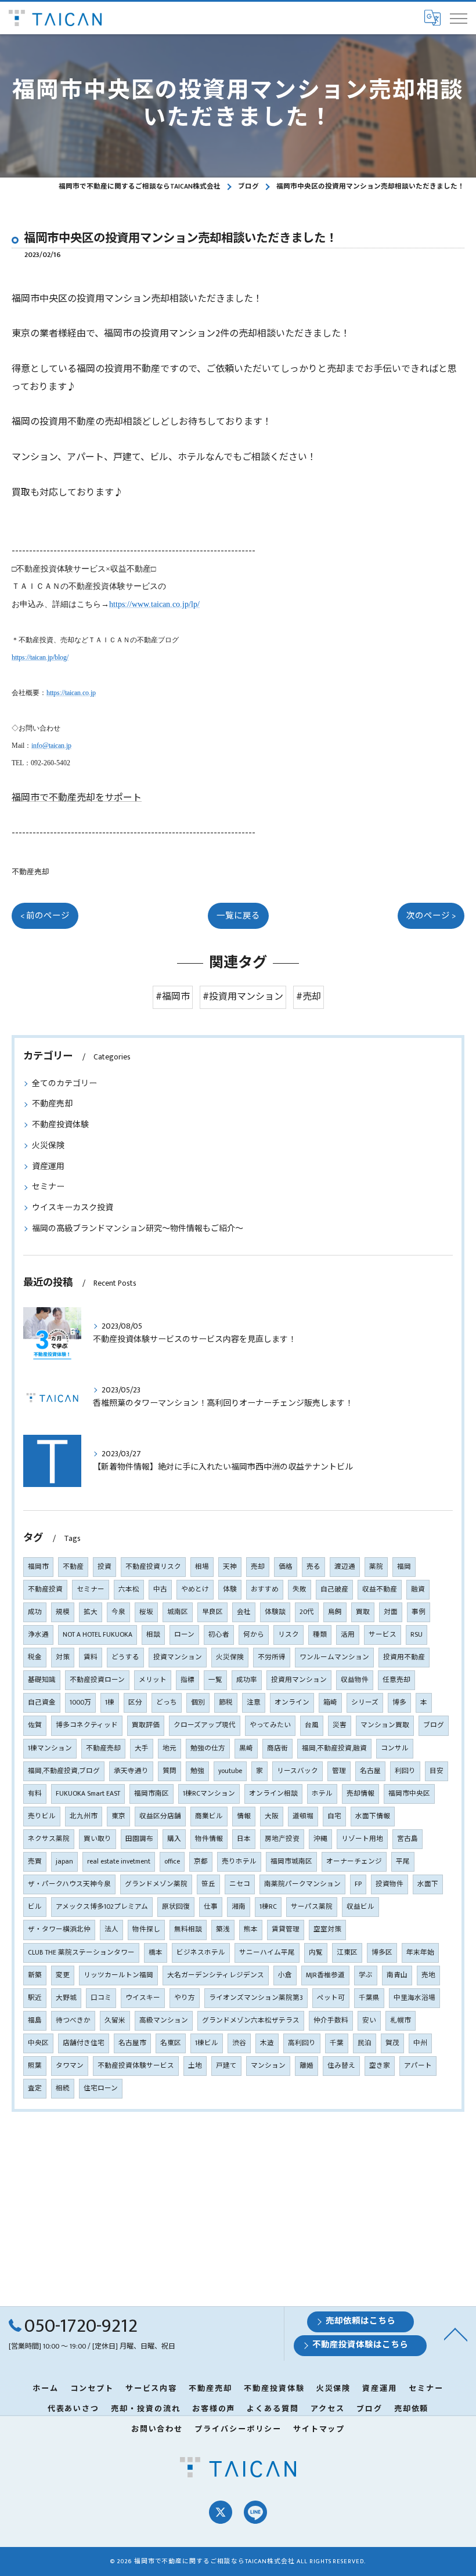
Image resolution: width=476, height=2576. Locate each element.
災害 (340, 1725)
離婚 (306, 2066)
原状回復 (176, 1907)
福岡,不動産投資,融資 (334, 1748)
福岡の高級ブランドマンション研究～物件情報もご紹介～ (138, 1229)
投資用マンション (299, 1680)
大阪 (272, 1816)
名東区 (171, 2043)
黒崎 (246, 1748)
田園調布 (139, 1839)
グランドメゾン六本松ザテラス (251, 2020)
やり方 (185, 1998)
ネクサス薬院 (49, 1839)
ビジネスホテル (201, 1953)
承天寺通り (131, 1771)
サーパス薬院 (312, 1907)
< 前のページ (45, 916)
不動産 (73, 1567)
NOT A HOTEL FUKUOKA (98, 1635)
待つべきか (73, 2020)
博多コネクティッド (87, 1725)
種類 (320, 1635)
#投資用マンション (243, 997)
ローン (184, 1635)
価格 (286, 1567)
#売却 (309, 997)
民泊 (365, 2043)
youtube (230, 1771)
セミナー (48, 1187)
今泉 (118, 1612)
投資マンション (178, 1657)
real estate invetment (119, 1862)
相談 (153, 1635)
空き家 (380, 2066)
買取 (363, 1612)
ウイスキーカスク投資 (73, 1208)
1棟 (110, 1703)
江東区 (347, 1953)
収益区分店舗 (160, 1816)
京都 (201, 1862)
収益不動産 (380, 1589)
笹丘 (208, 1884)
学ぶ (366, 1975)
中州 (420, 2043)
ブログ (434, 1725)
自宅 (334, 1816)
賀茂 (392, 2043)
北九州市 (84, 1816)
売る (313, 1567)
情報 (244, 1816)
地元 (170, 1748)
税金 (35, 1657)
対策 (63, 1657)
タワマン (70, 2066)
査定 (35, 2088)
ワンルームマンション (334, 1657)
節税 (226, 1703)
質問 (170, 1771)
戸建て (226, 2066)
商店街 (277, 1748)
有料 (35, 1794)
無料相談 (188, 1929)
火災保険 (48, 1146)
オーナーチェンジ (354, 1862)
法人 (111, 1929)
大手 (142, 1748)
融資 (418, 1589)
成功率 (247, 1680)
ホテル (322, 1794)
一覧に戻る (238, 916)
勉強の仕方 (208, 1748)
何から (254, 1635)
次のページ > (431, 916)
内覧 (316, 1953)
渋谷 (239, 2043)
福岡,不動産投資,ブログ (64, 1771)
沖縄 (320, 1839)
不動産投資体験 (60, 1125)
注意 (254, 1703)
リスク (289, 1635)
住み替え (341, 2066)
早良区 (212, 1612)
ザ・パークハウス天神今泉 (69, 1884)
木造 (267, 2043)
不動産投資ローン (97, 1680)
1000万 (80, 1703)
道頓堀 (303, 1816)
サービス (383, 1635)
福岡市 (38, 1567)
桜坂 (146, 1612)
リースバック (297, 1771)
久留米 (115, 2020)
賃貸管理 (286, 1929)
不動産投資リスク (153, 1567)
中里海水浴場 (414, 1998)
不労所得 (272, 1657)
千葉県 (369, 1998)
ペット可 (331, 1998)
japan (64, 1862)
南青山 (397, 1975)
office (172, 1862)
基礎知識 (42, 1680)
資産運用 (48, 1166)
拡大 (91, 1612)
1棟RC (268, 1907)
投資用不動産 (404, 1657)
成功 (35, 1612)
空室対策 (327, 1929)
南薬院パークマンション (302, 1884)
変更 (63, 1975)
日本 (244, 1839)
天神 (230, 1567)
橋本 (156, 1953)
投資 (104, 1567)
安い (369, 2020)
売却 (258, 1567)
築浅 (223, 1929)
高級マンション (164, 2020)
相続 (63, 2088)
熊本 (251, 1929)
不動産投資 (45, 1589)
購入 (174, 1839)
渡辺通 (345, 1567)
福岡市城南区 (291, 1862)
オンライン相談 (273, 1794)
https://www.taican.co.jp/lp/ (154, 604)
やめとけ (195, 1589)
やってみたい (270, 1725)
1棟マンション (50, 1748)
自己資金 (42, 1703)
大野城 (66, 1998)
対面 (391, 1612)
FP (358, 1884)
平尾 (403, 1862)
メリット (153, 1680)
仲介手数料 (331, 2020)
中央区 (38, 2043)
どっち (167, 1703)
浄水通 (38, 1635)
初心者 (219, 1635)
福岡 (404, 1567)
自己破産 (334, 1589)
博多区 (382, 1953)
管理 (339, 1771)
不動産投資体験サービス (136, 2066)
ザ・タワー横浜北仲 (59, 1929)
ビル (35, 1907)
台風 (312, 1725)
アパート (418, 2066)
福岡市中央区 (409, 1794)
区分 (135, 1703)
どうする (125, 1657)
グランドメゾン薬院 (156, 1884)
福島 (35, 2020)
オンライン (292, 1703)
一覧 (215, 1680)
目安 (437, 1771)
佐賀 (35, 1725)
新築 (35, 1975)
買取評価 (146, 1725)
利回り (405, 1771)
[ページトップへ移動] (456, 2333)
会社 (244, 1612)
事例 (419, 1612)
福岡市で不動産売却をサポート (77, 798)
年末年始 (420, 1953)
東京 (118, 1816)
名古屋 (370, 1771)
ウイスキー (143, 1998)
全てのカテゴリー (64, 1083)
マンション (268, 2066)
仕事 (211, 1907)
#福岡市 (173, 997)
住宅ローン (101, 2088)
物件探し (146, 1929)
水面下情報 (373, 1816)
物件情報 (209, 1839)
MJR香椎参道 (325, 1975)
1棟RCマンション (209, 1794)
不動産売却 (30, 872)
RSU (416, 1635)
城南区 (178, 1612)
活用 (348, 1635)
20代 (307, 1612)
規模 (63, 1612)
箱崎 (330, 1703)
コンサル (395, 1748)
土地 (195, 2066)
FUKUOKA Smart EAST (88, 1794)
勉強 (197, 1771)
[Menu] (458, 18)
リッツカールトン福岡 (118, 1975)
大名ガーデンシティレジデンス (216, 1975)
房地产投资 (282, 1839)
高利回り (302, 2043)
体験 (230, 1589)
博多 (399, 1703)
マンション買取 (385, 1725)
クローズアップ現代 (205, 1725)
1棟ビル (207, 2043)
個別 (198, 1703)
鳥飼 (335, 1612)
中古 (160, 1589)
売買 (35, 1862)
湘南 (239, 1907)
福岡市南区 (152, 1794)
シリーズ (365, 1703)
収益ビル (360, 1907)
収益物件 (355, 1680)
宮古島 (408, 1839)
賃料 (91, 1657)
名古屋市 (132, 2043)
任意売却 (396, 1680)
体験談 (275, 1612)
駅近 (35, 1998)
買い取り (98, 1839)
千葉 (337, 2043)
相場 (202, 1567)
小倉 (285, 1975)
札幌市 (401, 2020)
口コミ (101, 1998)
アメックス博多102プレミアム (102, 1907)
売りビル (42, 1816)
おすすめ (265, 1589)
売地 (428, 1975)
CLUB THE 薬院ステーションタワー (81, 1953)
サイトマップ (319, 2429)
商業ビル (209, 1816)
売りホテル (239, 1862)
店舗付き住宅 (84, 2043)
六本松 (129, 1589)
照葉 (35, 2066)
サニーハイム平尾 (267, 1953)
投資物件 (390, 1884)
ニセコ (240, 1884)
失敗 (300, 1589)
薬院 (376, 1567)
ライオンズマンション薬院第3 (256, 1998)
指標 (187, 1680)
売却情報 (360, 1794)
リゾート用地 (362, 1839)
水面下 (428, 1884)
